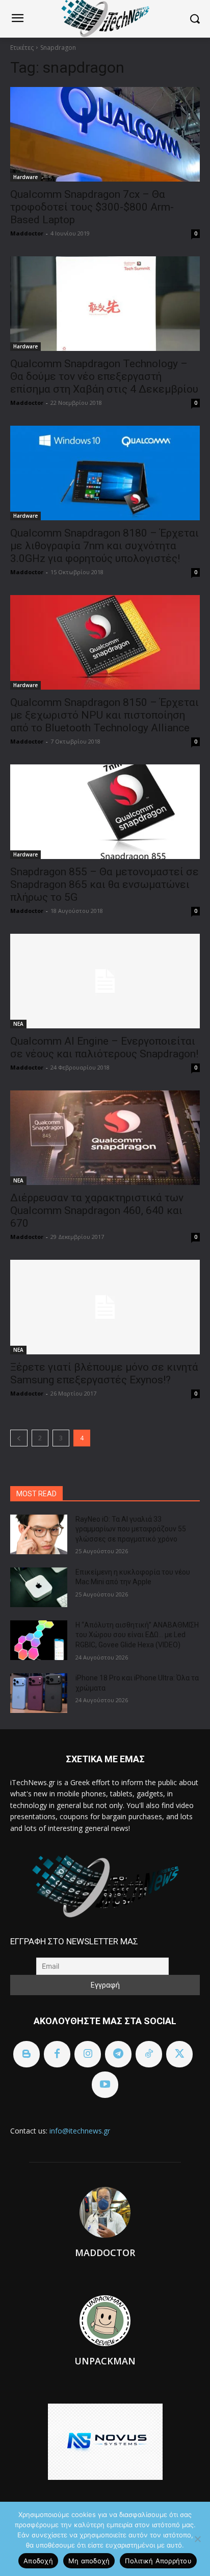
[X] (179, 2054)
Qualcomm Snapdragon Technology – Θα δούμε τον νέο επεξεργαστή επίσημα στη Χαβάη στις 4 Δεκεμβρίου (104, 376)
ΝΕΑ (18, 1024)
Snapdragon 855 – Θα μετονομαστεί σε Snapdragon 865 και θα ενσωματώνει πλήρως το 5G (104, 884)
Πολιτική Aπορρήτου (158, 2561)
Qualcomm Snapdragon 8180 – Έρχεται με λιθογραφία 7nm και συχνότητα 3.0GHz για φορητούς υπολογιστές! (104, 546)
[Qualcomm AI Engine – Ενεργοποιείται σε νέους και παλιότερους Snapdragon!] (105, 981)
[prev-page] (19, 1438)
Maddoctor (27, 233)
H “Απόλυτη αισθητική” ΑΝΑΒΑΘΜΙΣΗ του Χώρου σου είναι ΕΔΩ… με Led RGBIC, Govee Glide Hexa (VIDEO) (137, 1635)
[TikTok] (149, 2054)
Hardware (25, 177)
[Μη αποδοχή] (197, 2539)
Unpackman (105, 2361)
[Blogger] (27, 2054)
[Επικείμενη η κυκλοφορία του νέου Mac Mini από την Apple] (39, 1587)
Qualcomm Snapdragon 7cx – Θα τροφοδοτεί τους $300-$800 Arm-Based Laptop (92, 207)
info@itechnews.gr (80, 2131)
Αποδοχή (38, 2561)
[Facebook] (57, 2054)
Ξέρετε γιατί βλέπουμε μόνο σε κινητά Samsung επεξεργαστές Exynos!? (104, 1373)
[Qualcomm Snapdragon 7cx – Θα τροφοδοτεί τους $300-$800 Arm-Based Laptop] (105, 134)
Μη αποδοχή (89, 2561)
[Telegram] (118, 2054)
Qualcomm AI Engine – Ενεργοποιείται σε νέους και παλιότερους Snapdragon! (104, 1047)
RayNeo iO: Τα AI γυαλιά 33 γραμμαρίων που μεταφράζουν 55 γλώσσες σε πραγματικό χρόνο (131, 1529)
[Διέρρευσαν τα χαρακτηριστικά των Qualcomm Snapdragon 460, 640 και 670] (105, 1138)
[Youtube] (105, 2085)
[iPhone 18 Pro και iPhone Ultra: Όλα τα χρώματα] (39, 1693)
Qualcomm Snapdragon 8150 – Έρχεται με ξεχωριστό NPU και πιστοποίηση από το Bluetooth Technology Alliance (104, 715)
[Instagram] (88, 2054)
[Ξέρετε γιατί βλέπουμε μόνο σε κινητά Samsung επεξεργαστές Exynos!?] (105, 1307)
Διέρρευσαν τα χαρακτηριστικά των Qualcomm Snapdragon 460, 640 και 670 (97, 1210)
